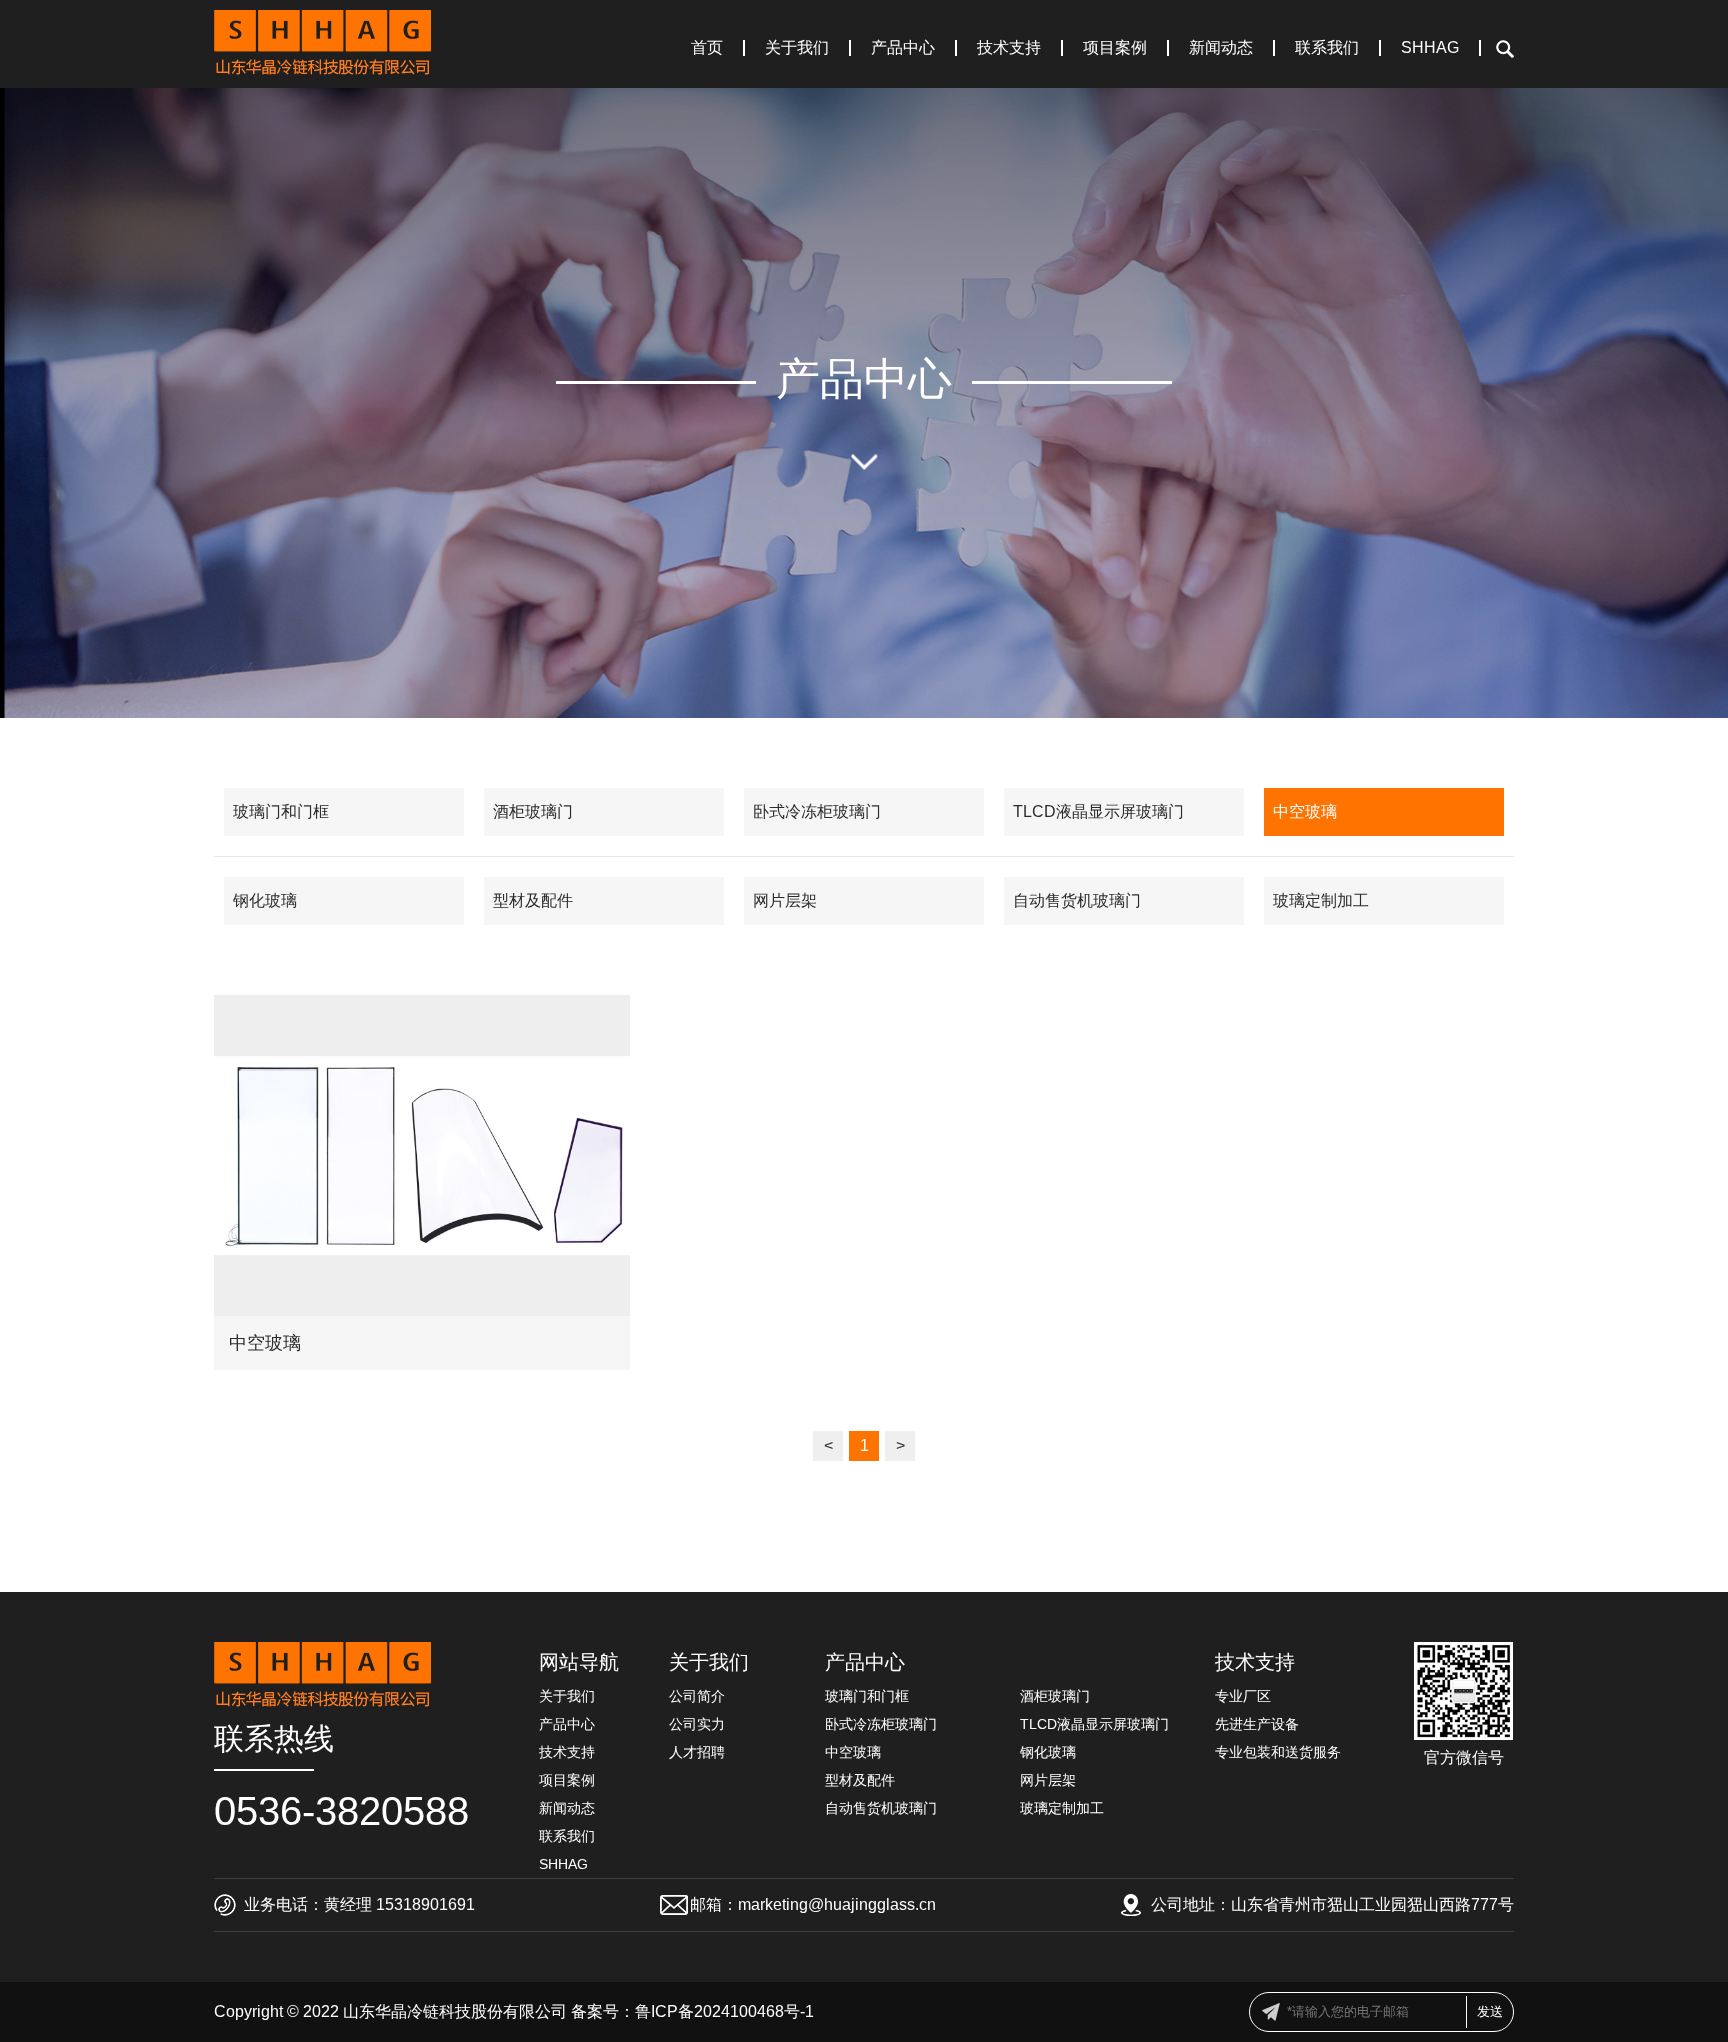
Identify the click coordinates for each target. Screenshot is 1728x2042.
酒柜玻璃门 (533, 811)
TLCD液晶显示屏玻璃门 (1098, 811)
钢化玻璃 (265, 900)
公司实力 (697, 1724)
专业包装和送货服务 (1278, 1752)
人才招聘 (697, 1752)
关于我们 (797, 48)
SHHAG (1430, 48)
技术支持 (1009, 48)
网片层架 (785, 900)
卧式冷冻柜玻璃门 (817, 811)
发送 (1490, 2011)
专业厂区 (1243, 1696)
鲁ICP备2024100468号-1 (724, 2011)
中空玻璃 (1305, 811)
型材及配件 (533, 900)
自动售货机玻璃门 (1077, 900)
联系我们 (1327, 48)
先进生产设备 (1257, 1724)
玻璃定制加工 (1321, 900)
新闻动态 (1221, 48)
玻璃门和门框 (281, 811)
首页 (707, 48)
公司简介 (697, 1696)
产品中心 (903, 48)
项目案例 (1115, 48)
